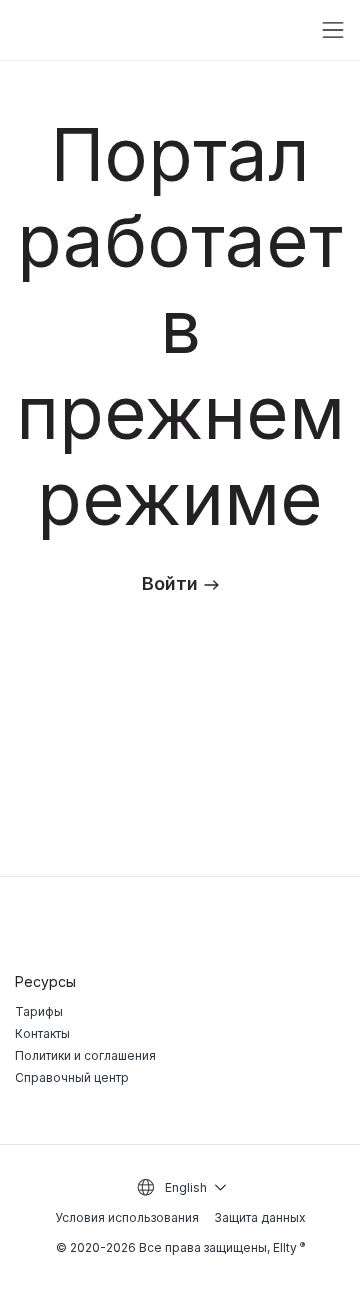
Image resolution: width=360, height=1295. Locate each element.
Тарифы (39, 1011)
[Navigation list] (333, 30)
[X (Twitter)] (295, 925)
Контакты (42, 1033)
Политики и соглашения (85, 1055)
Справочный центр (72, 1077)
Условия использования (127, 1218)
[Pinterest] (336, 925)
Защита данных (260, 1217)
